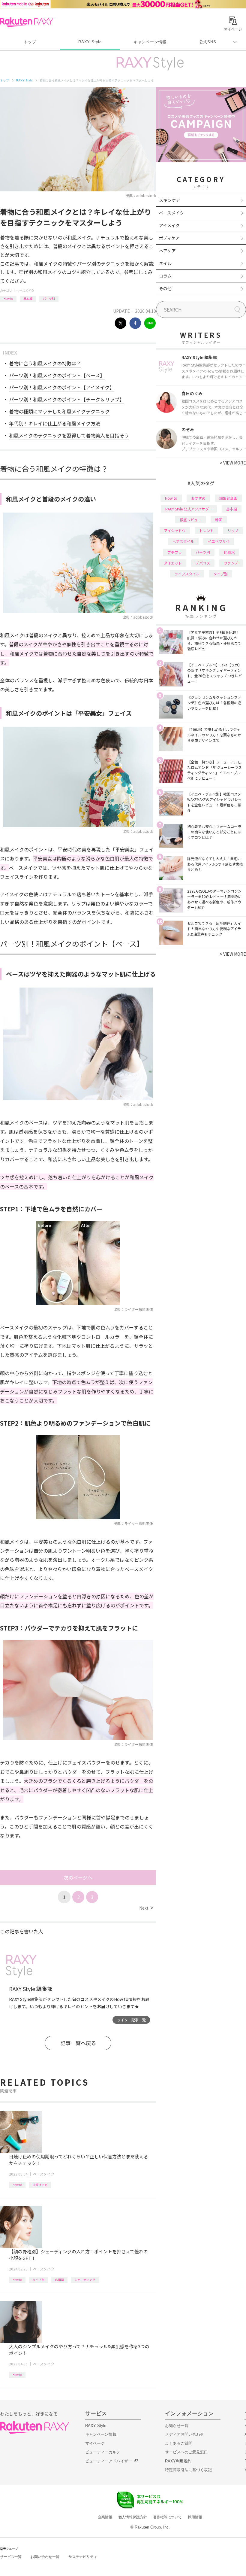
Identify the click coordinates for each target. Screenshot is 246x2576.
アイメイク (169, 225)
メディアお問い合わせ (184, 2434)
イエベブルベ (219, 541)
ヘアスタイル (183, 541)
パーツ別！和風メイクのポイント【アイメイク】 (62, 387)
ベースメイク (25, 290)
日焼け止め (40, 2185)
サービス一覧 (11, 2557)
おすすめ (198, 498)
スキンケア (169, 200)
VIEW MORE (233, 463)
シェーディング (85, 2280)
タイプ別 (38, 2280)
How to (8, 298)
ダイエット (173, 563)
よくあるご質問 (179, 2443)
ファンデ (231, 563)
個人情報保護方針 (133, 2517)
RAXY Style (90, 42)
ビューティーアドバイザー (109, 2461)
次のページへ (78, 1877)
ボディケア (169, 238)
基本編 (28, 298)
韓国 (219, 520)
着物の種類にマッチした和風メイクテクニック (59, 411)
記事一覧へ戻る (78, 2043)
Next (146, 1908)
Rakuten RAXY (27, 22)
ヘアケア (167, 251)
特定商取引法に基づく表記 (188, 2470)
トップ (30, 42)
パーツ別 (49, 298)
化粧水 (229, 552)
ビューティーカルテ (103, 2452)
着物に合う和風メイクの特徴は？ (45, 363)
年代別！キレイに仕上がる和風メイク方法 (55, 423)
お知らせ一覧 (177, 2426)
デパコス (203, 563)
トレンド (206, 530)
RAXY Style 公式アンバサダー (189, 509)
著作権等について (167, 2517)
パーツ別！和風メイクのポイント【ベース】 (57, 375)
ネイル (165, 263)
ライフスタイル (187, 574)
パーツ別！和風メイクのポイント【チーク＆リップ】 (67, 399)
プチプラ (175, 552)
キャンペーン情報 (150, 42)
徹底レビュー (190, 520)
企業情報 (105, 2517)
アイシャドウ (175, 530)
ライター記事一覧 (131, 2020)
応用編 (59, 2280)
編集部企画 (228, 498)
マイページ (95, 2443)
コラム (165, 276)
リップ (233, 530)
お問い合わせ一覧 (45, 2557)
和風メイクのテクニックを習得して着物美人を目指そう (69, 435)
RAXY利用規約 (178, 2461)
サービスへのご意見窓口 (186, 2452)
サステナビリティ (83, 2557)
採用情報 (195, 2517)
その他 (165, 288)
